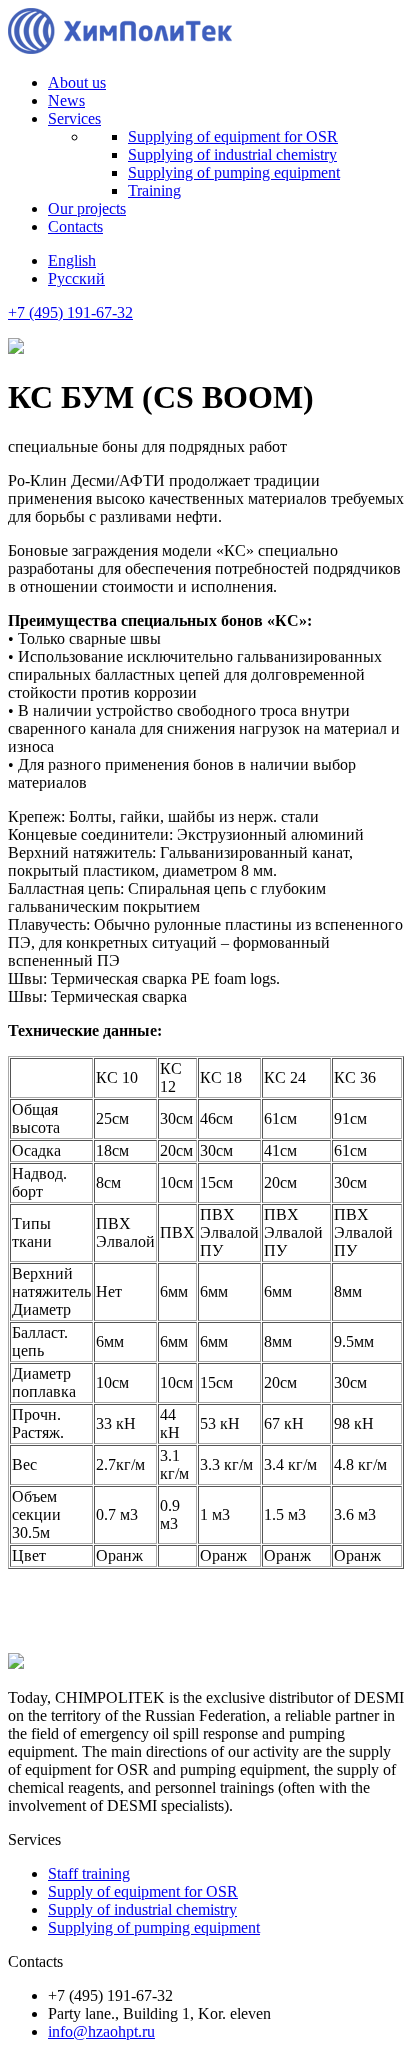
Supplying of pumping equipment (234, 172)
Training (154, 190)
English (72, 260)
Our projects (87, 208)
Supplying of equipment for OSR (233, 136)
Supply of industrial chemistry (142, 1909)
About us (77, 82)
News (66, 100)
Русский (76, 278)
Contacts (75, 226)
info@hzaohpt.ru (101, 2031)
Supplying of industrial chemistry (232, 154)
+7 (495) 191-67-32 (70, 312)
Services (74, 118)
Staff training (89, 1873)
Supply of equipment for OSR (143, 1891)
